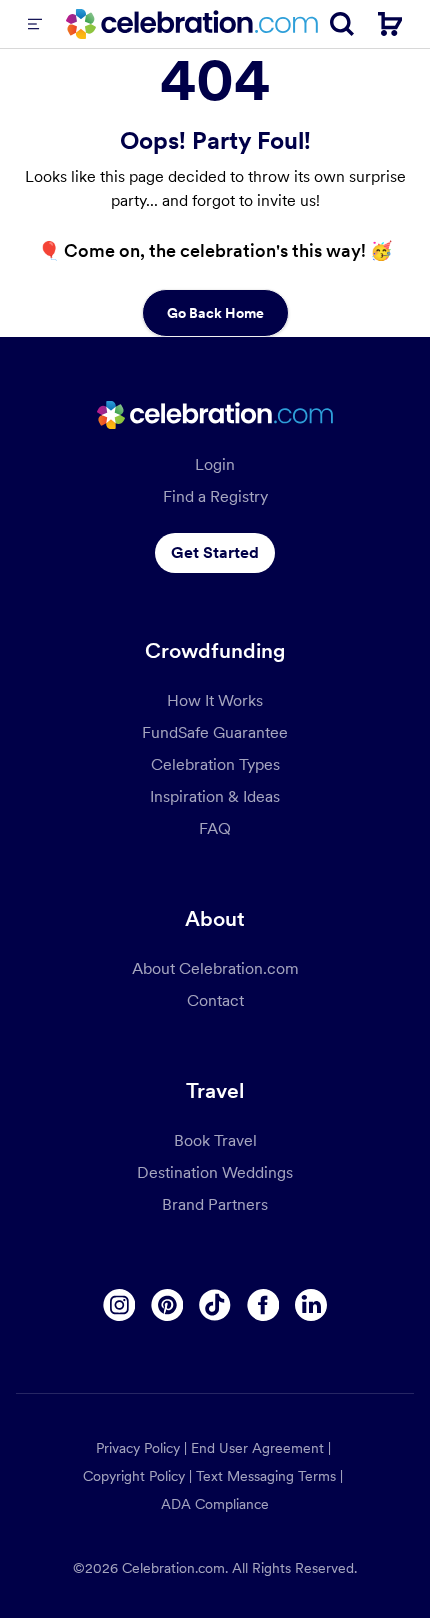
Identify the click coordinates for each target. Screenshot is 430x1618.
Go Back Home (215, 313)
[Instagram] (119, 1305)
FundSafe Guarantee (215, 732)
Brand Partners (215, 1204)
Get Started (215, 552)
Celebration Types (215, 764)
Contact (215, 1000)
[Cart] (390, 24)
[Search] (342, 24)
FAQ (215, 828)
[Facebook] (263, 1305)
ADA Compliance (215, 1504)
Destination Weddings (215, 1172)
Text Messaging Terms (266, 1476)
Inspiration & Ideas (215, 796)
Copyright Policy (134, 1476)
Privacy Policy (138, 1448)
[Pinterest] (167, 1305)
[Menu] (35, 24)
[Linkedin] (311, 1305)
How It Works (215, 700)
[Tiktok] (215, 1305)
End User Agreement (257, 1448)
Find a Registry (215, 496)
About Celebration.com (215, 968)
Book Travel (215, 1140)
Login (215, 464)
